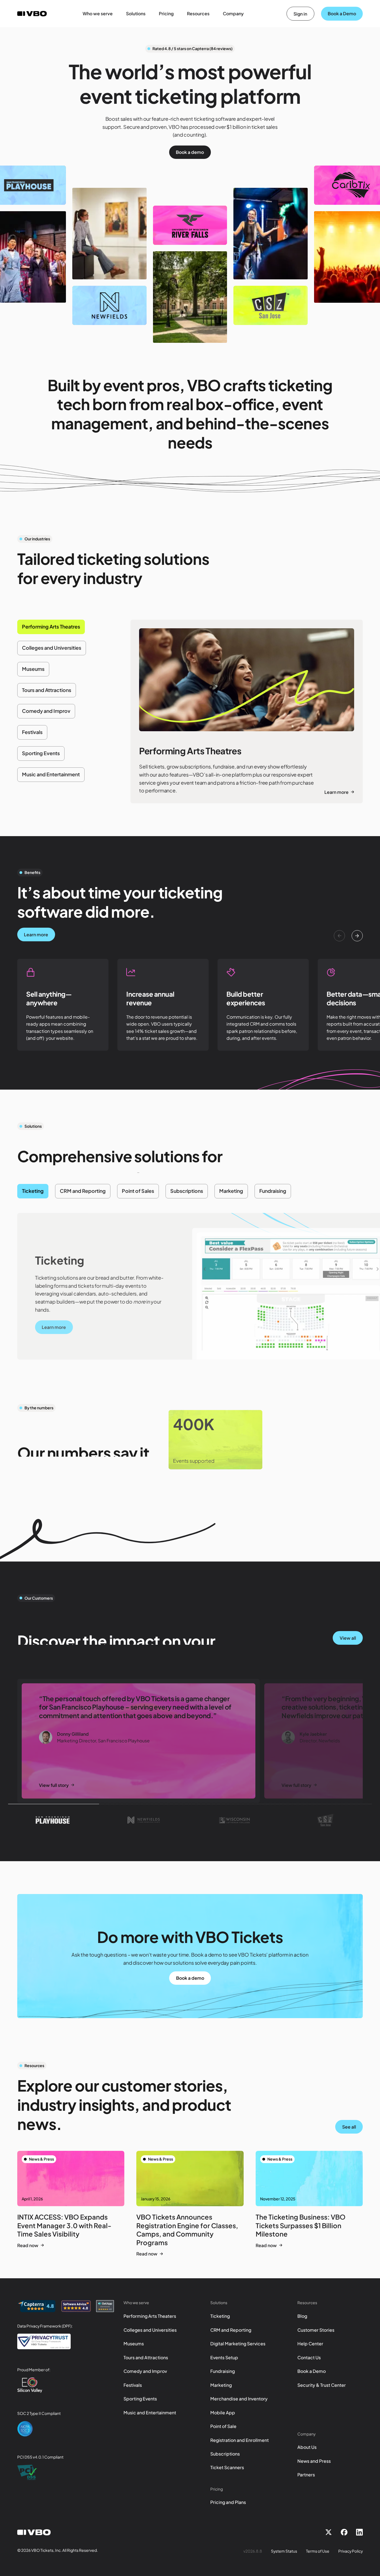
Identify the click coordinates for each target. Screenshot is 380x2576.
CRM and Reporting (231, 2330)
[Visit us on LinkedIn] (359, 2532)
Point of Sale (223, 2426)
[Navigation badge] (36, 2306)
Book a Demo (312, 2371)
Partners (306, 2475)
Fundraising (223, 2371)
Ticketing (220, 2316)
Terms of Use (318, 2551)
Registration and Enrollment (240, 2440)
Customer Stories (316, 2330)
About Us (307, 2447)
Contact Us (309, 2357)
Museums (134, 2344)
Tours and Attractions (146, 2357)
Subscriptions (225, 2454)
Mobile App (223, 2413)
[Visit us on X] (329, 2532)
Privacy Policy (351, 2551)
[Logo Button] (53, 1820)
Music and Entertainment (150, 2413)
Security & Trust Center (322, 2385)
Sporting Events (140, 2399)
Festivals (133, 2385)
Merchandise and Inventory (239, 2399)
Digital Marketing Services (238, 2344)
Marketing (221, 2385)
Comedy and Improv (145, 2371)
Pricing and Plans (228, 2502)
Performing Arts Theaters (150, 2316)
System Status (284, 2551)
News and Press (314, 2461)
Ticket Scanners (227, 2467)
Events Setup (224, 2357)
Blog (302, 2316)
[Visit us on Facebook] (344, 2532)
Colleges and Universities (150, 2330)
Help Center (310, 2344)
